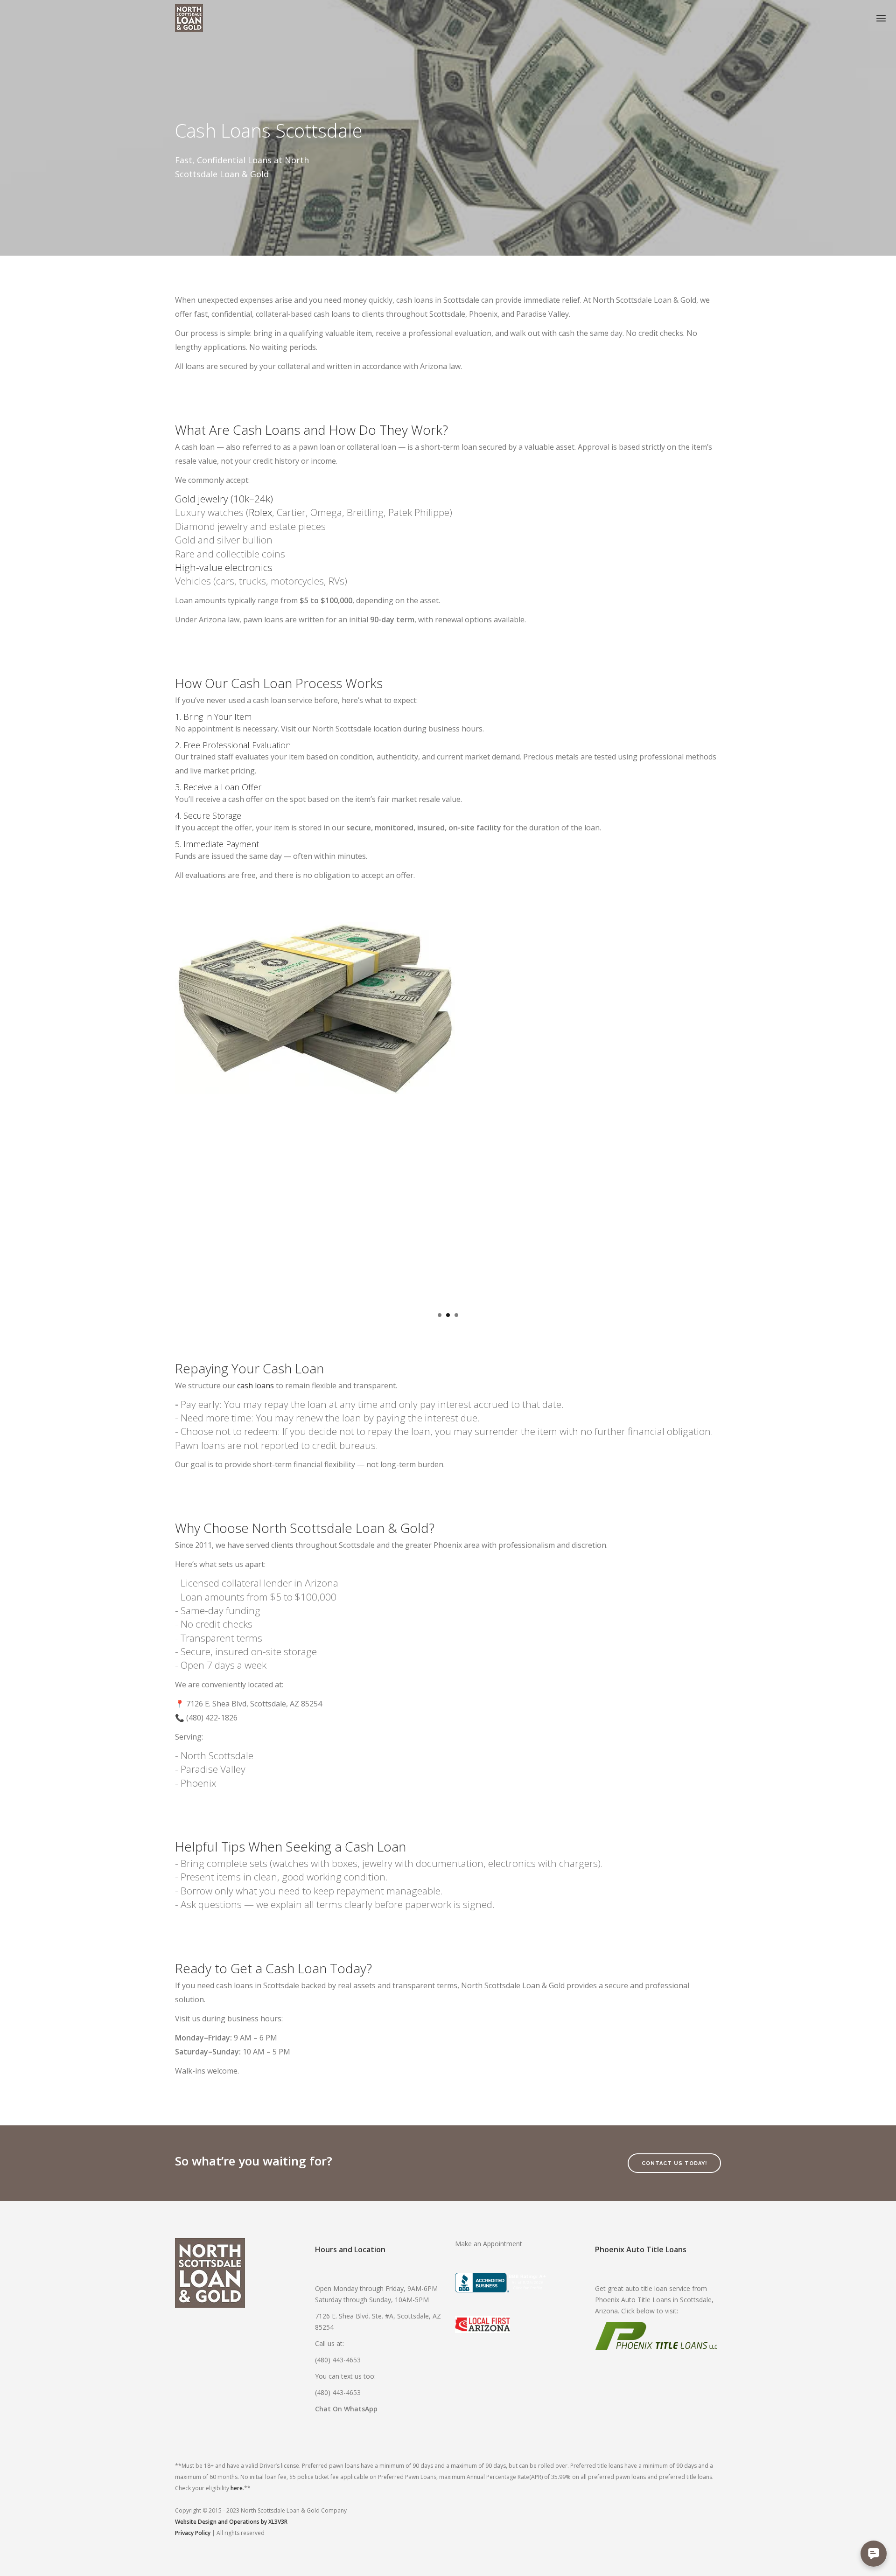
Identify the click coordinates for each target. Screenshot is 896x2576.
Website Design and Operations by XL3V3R (231, 2522)
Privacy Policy (193, 2533)
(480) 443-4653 (338, 2360)
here (237, 2488)
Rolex (260, 512)
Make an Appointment (489, 2244)
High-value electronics (224, 567)
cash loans (255, 1385)
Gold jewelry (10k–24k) (224, 499)
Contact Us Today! (674, 2163)
